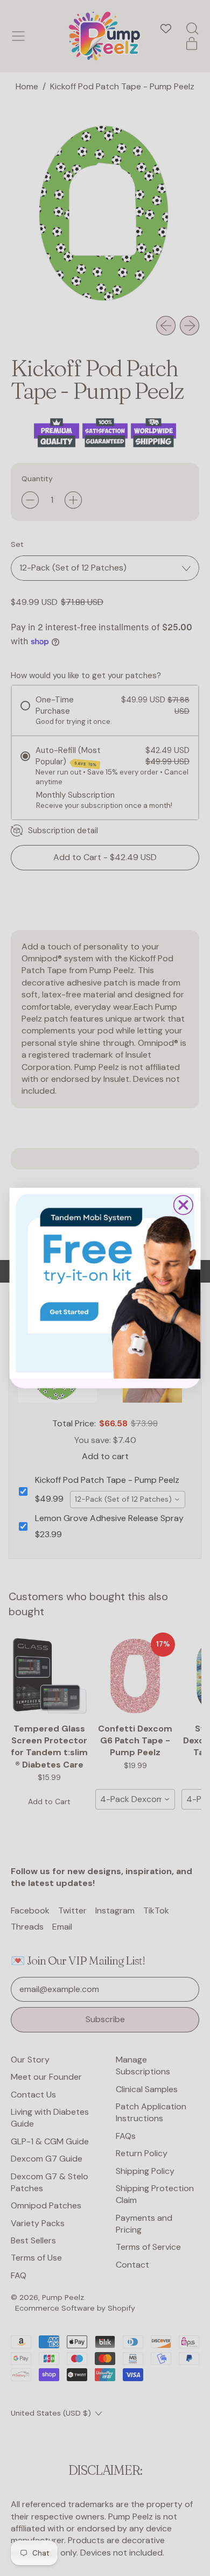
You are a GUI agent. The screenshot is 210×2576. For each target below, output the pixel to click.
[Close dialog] (183, 1205)
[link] (105, 1283)
